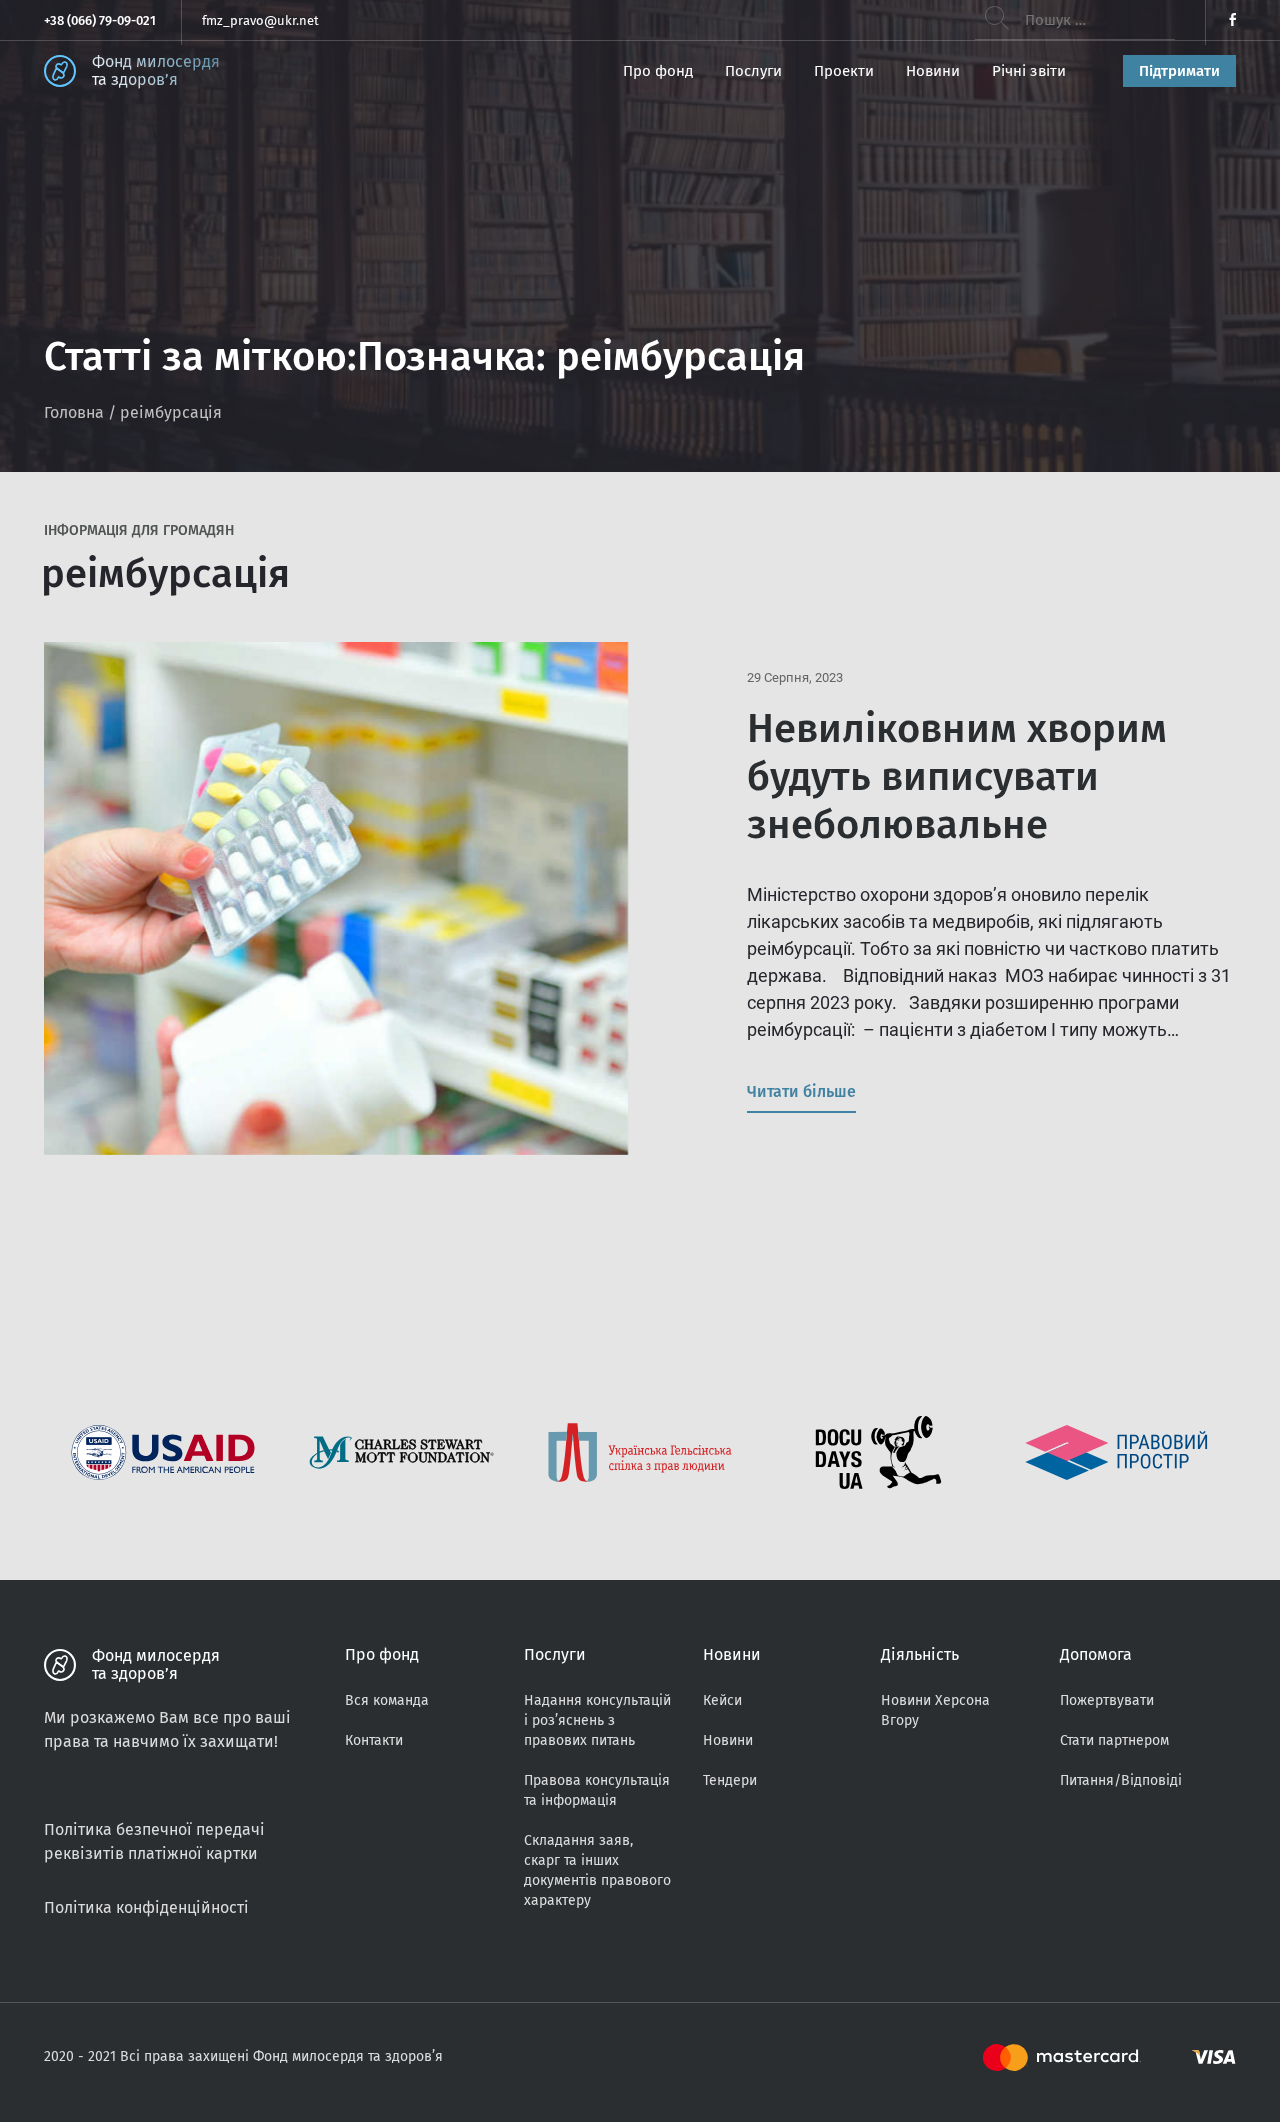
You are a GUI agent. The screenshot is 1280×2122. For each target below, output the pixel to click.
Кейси (722, 1700)
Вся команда (387, 1700)
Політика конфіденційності (146, 1907)
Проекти (844, 71)
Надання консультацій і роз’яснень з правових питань (597, 1720)
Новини (933, 71)
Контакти (374, 1740)
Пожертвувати (1107, 1700)
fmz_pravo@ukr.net (260, 20)
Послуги (753, 71)
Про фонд (658, 71)
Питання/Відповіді (1121, 1780)
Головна (74, 412)
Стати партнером (1114, 1740)
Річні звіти (1029, 71)
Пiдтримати (1179, 71)
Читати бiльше (801, 1091)
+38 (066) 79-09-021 (100, 20)
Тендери (730, 1780)
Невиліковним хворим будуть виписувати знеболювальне (957, 777)
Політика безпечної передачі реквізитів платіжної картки (154, 1841)
